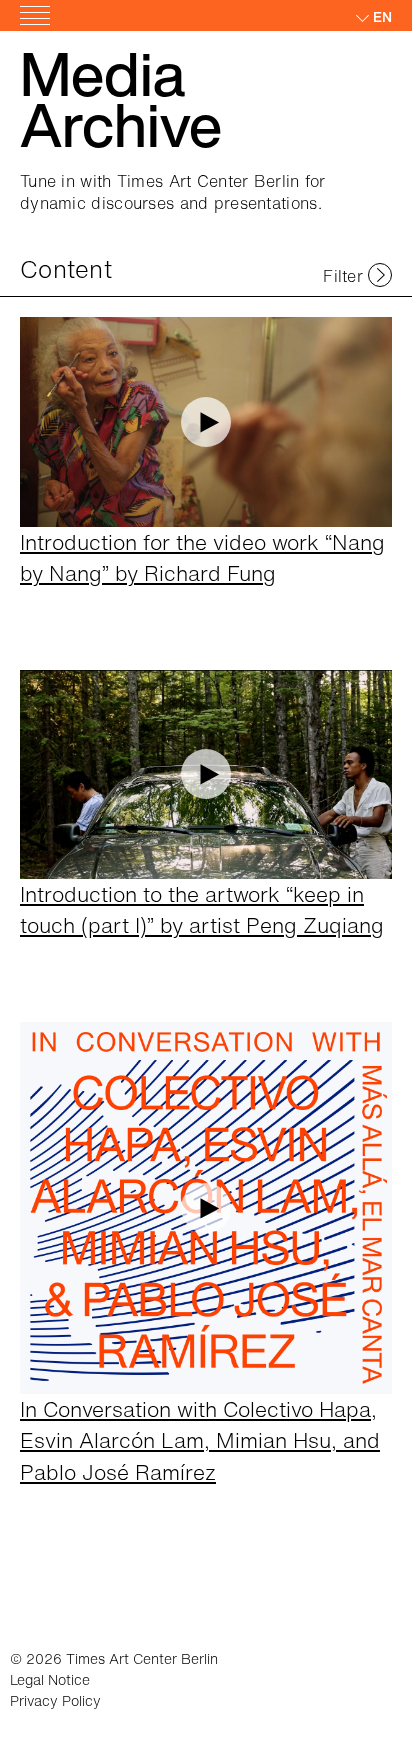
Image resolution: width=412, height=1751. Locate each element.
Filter (343, 276)
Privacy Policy (55, 1700)
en (382, 16)
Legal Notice (50, 1679)
